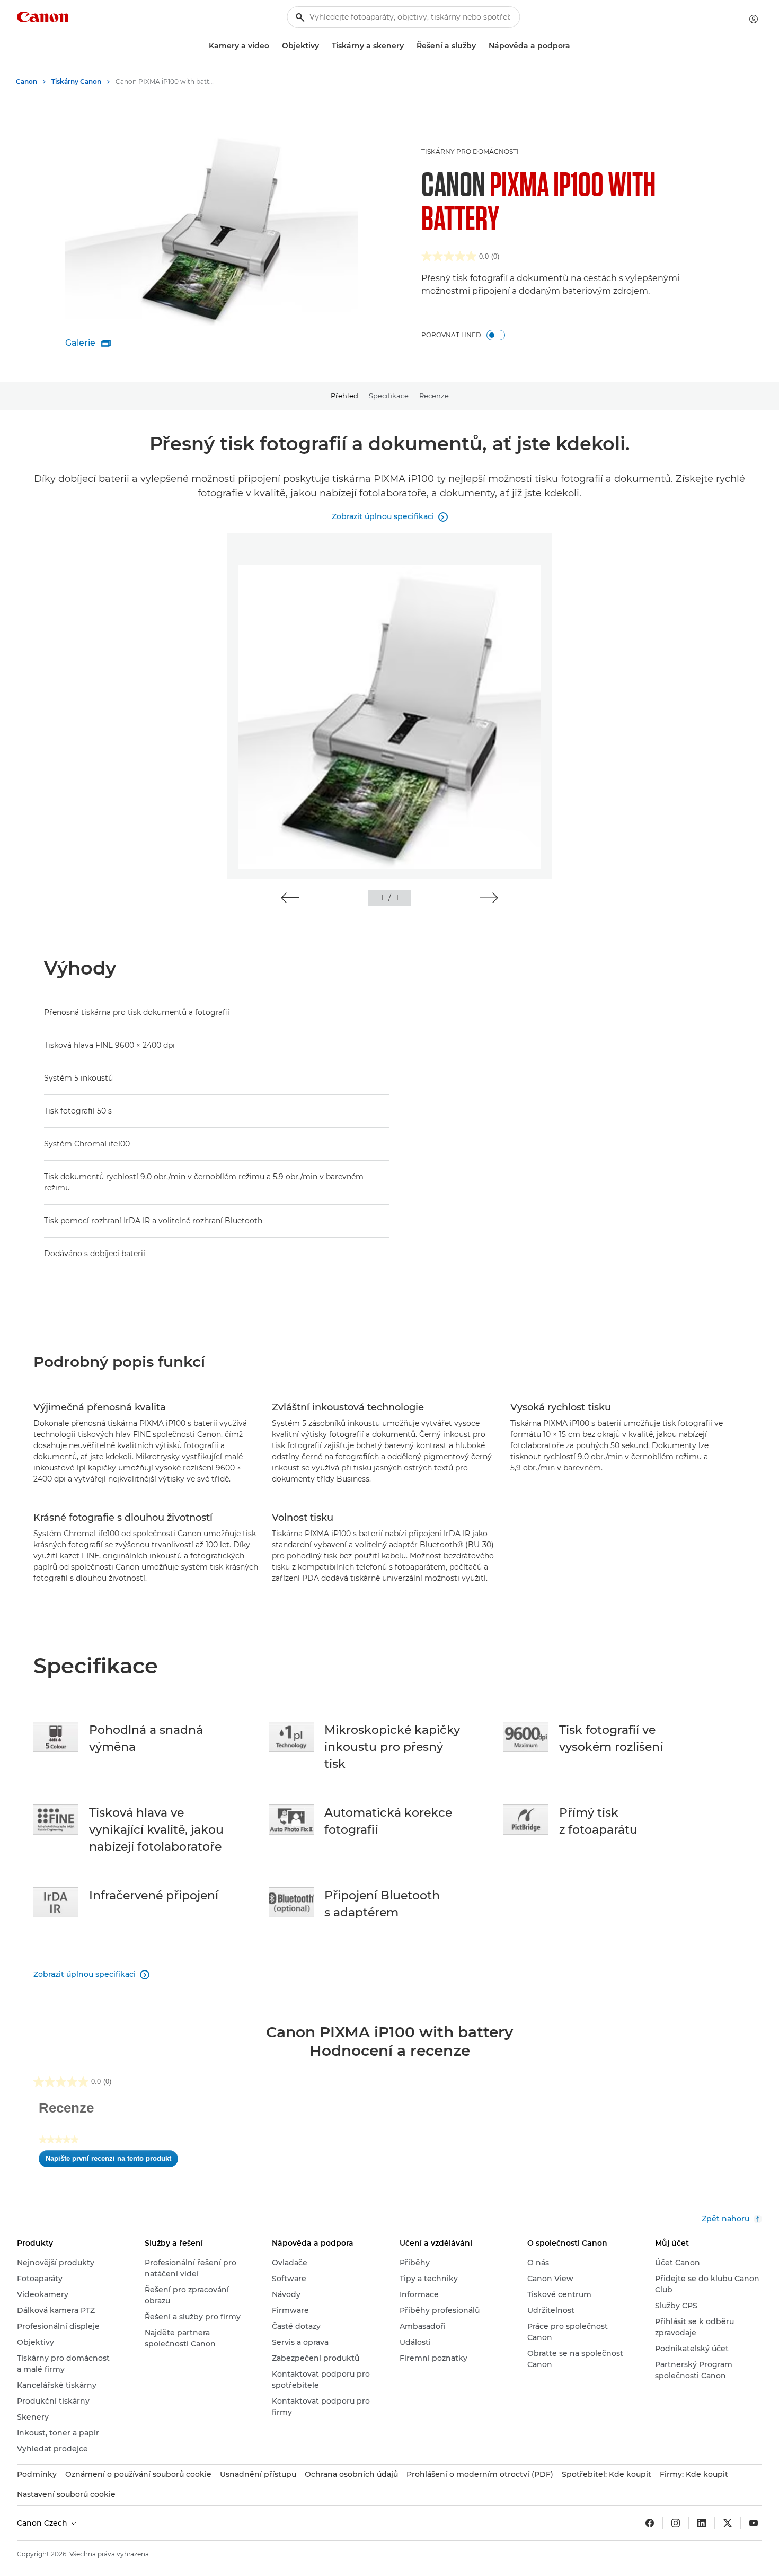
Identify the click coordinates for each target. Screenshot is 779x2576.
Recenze (434, 396)
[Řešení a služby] (480, 46)
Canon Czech (43, 2523)
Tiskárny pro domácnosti (470, 151)
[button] (290, 898)
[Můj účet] (754, 19)
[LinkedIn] (702, 2523)
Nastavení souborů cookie (66, 2494)
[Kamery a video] (273, 46)
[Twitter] (728, 2523)
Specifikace (389, 396)
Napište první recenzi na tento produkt (112, 2161)
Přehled (344, 396)
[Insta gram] (676, 2523)
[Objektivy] (323, 46)
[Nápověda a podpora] (574, 46)
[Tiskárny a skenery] (408, 46)
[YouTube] (754, 2523)
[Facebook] (650, 2523)
